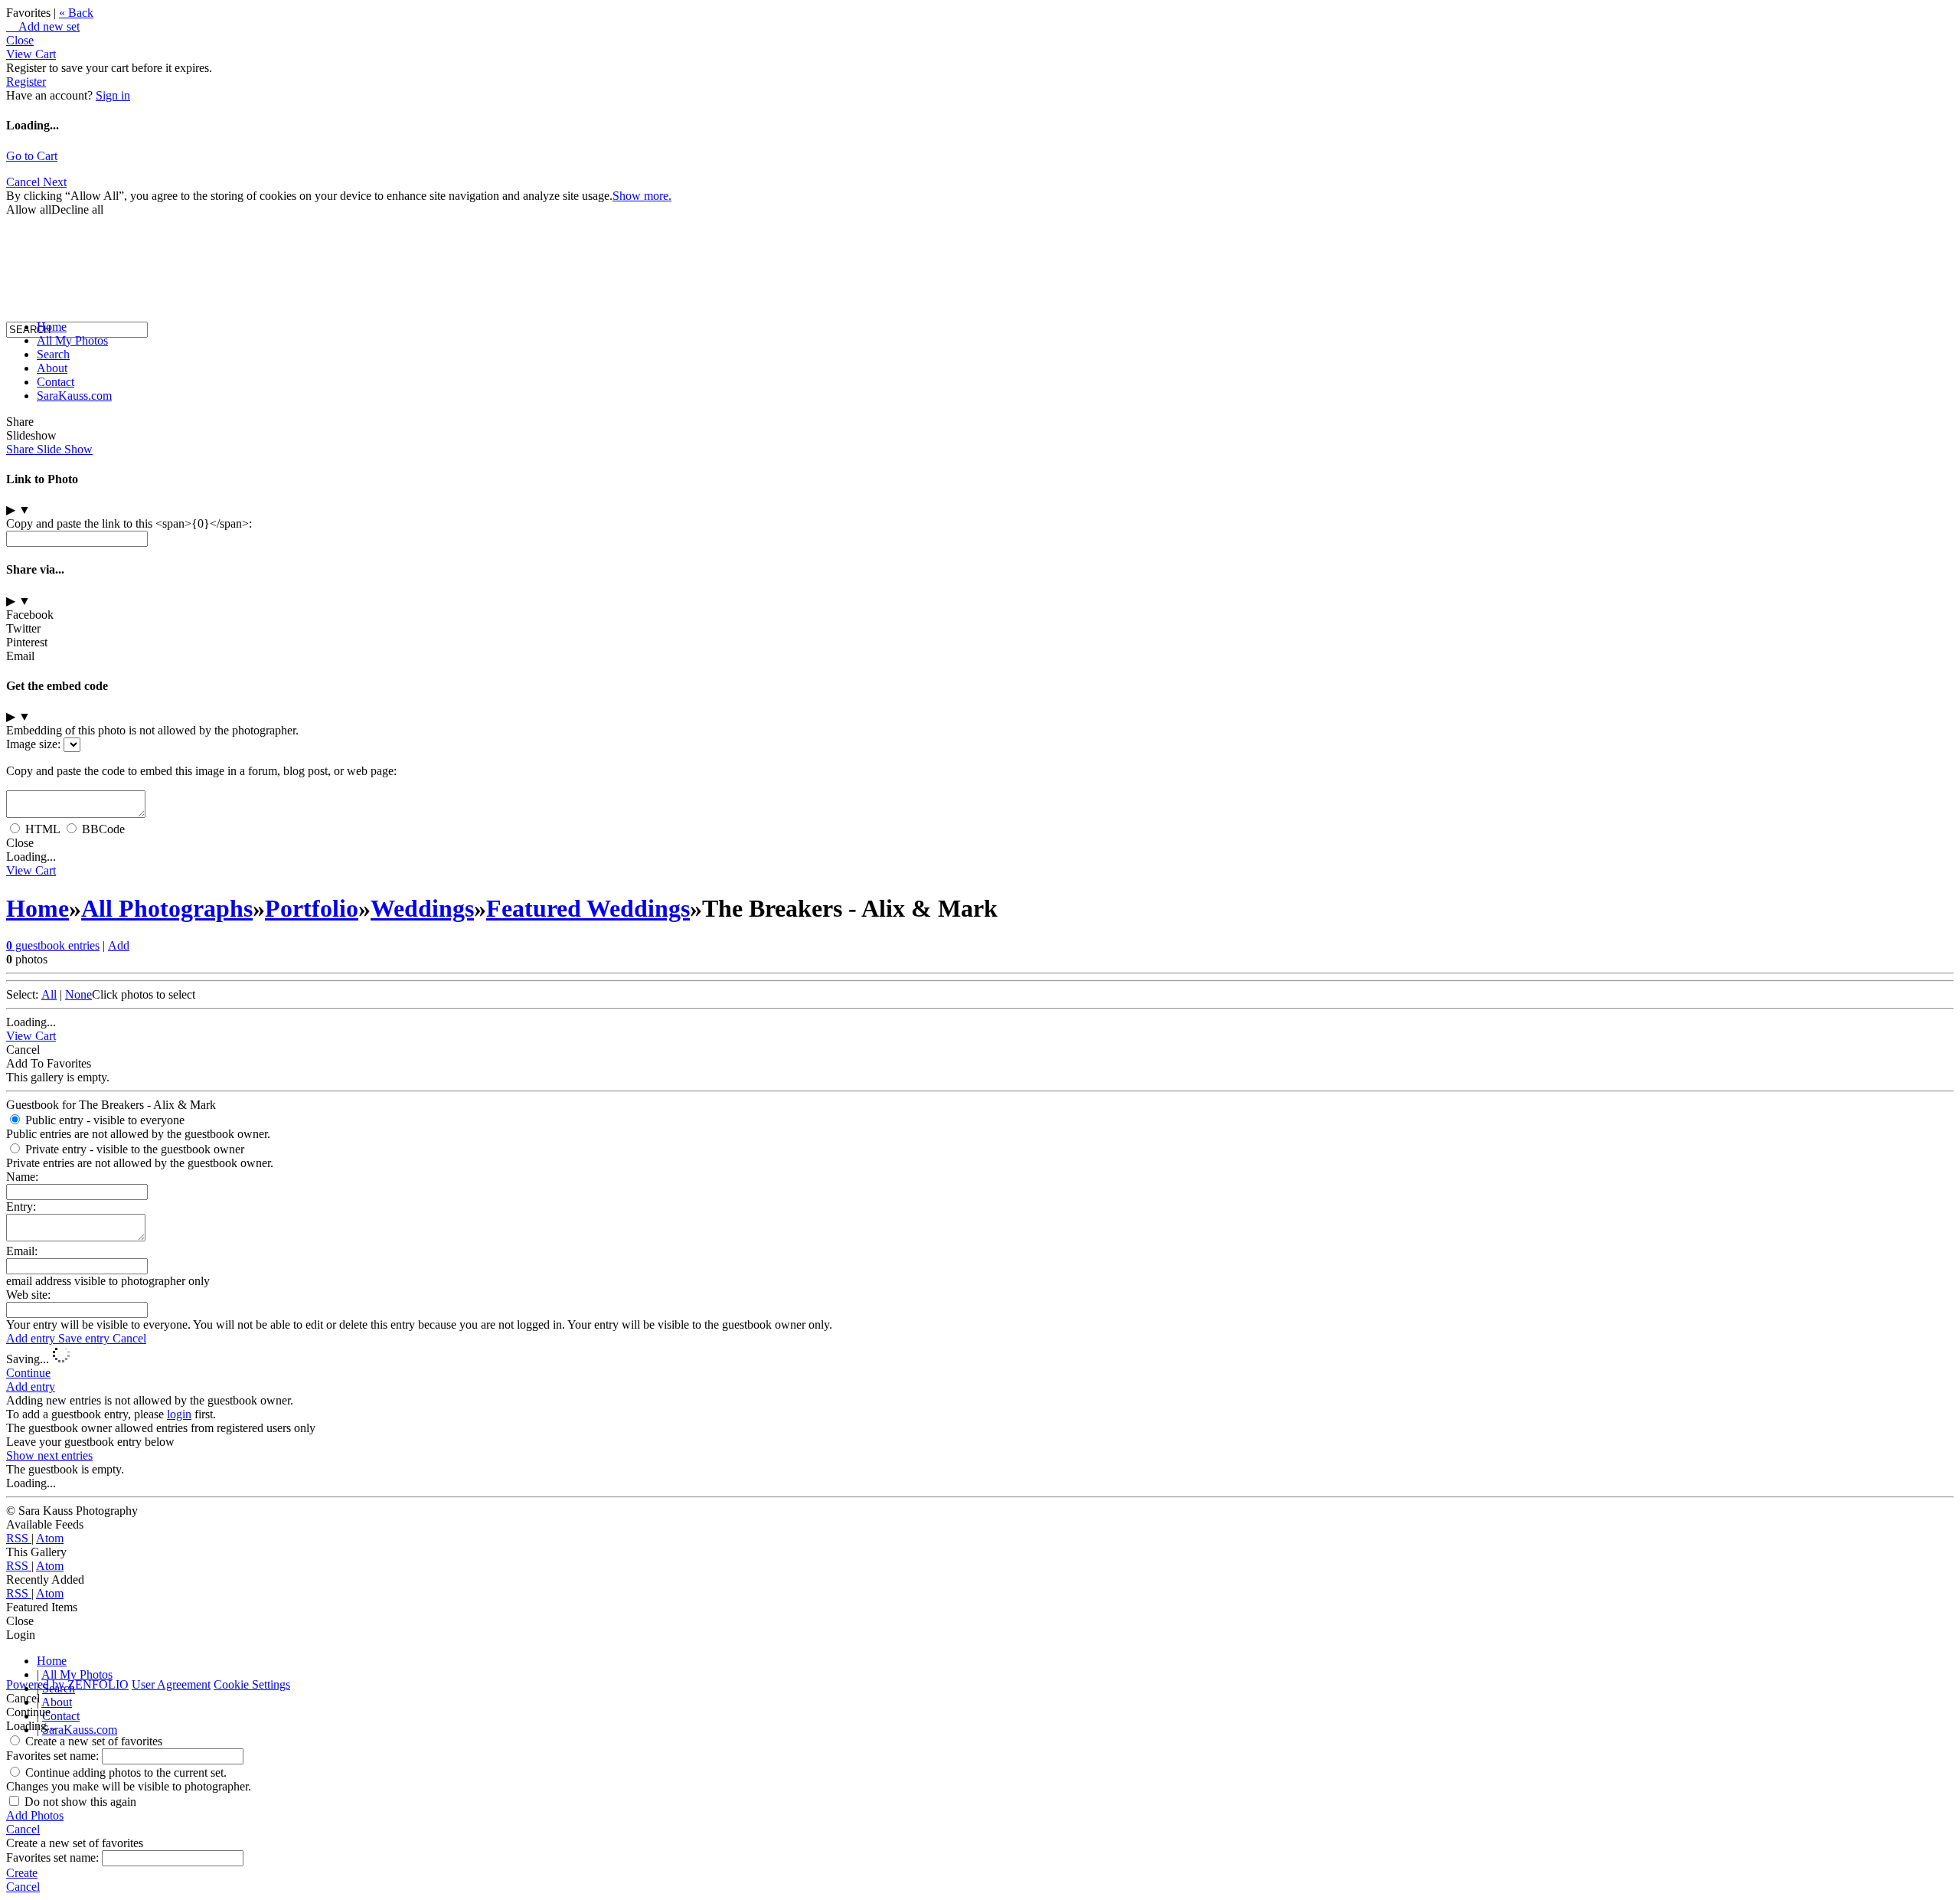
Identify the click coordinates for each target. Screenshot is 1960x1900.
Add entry (32, 1338)
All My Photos (72, 340)
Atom (50, 1538)
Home (52, 327)
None (78, 994)
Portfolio (312, 908)
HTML (42, 829)
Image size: (33, 744)
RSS (19, 1538)
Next (55, 182)
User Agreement (171, 1684)
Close (20, 40)
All (49, 994)
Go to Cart (32, 156)
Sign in (113, 95)
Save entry (85, 1338)
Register (26, 82)
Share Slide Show (49, 449)
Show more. (642, 196)
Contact (56, 382)
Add (119, 945)
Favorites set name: (54, 1756)
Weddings (422, 908)
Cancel (129, 1338)
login (179, 1414)
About (52, 368)
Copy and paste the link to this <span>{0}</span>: (129, 523)
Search (53, 354)
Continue (28, 1373)
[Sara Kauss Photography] (21, 190)
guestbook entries (53, 945)
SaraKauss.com (74, 396)
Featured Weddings (588, 908)
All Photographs (167, 908)
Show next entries (49, 1455)
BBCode (103, 829)
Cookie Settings (252, 1684)
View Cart (31, 54)
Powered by (67, 1684)
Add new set (43, 26)
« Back (76, 13)
